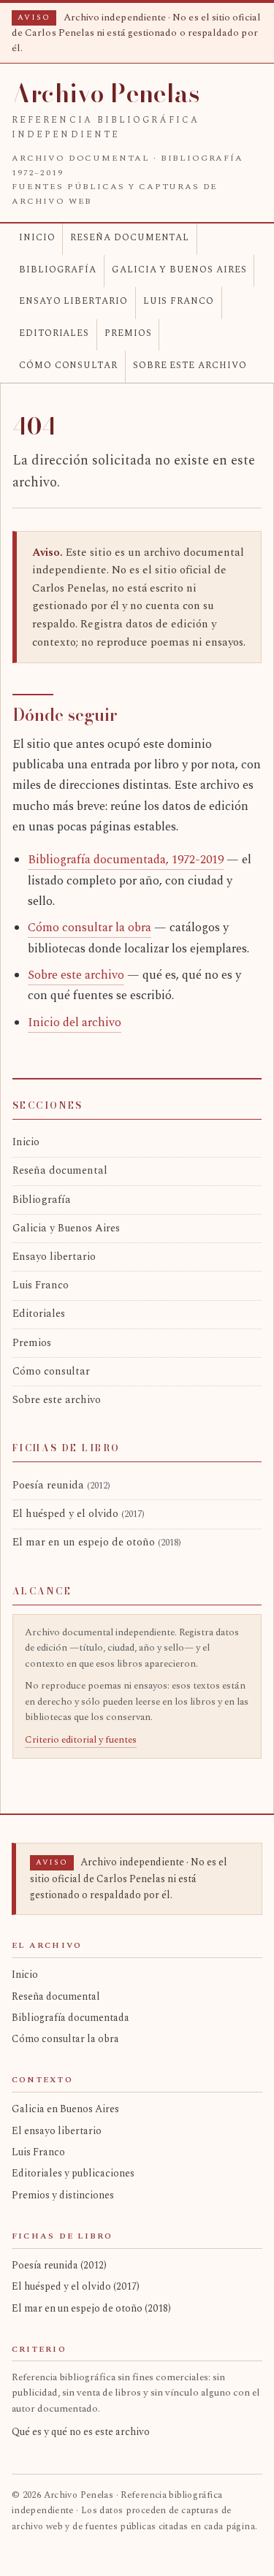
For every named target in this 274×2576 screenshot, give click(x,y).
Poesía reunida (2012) (59, 2265)
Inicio (37, 238)
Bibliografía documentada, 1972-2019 (126, 860)
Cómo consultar (68, 366)
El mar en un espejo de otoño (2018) (91, 2308)
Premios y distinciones (63, 2195)
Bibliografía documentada (71, 2018)
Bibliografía (58, 270)
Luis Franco (179, 301)
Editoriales (54, 333)
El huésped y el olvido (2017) (76, 2286)
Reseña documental (130, 238)
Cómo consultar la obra (90, 928)
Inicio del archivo (75, 1023)
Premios (128, 333)
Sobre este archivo (190, 366)
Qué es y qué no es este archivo (81, 2432)
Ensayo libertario (73, 301)
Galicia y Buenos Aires (179, 270)
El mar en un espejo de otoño (97, 1543)
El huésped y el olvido (79, 1514)
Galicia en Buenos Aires (65, 2109)
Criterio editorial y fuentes (81, 1740)
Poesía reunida (61, 1486)
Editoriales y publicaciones (73, 2173)
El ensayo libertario (57, 2131)
